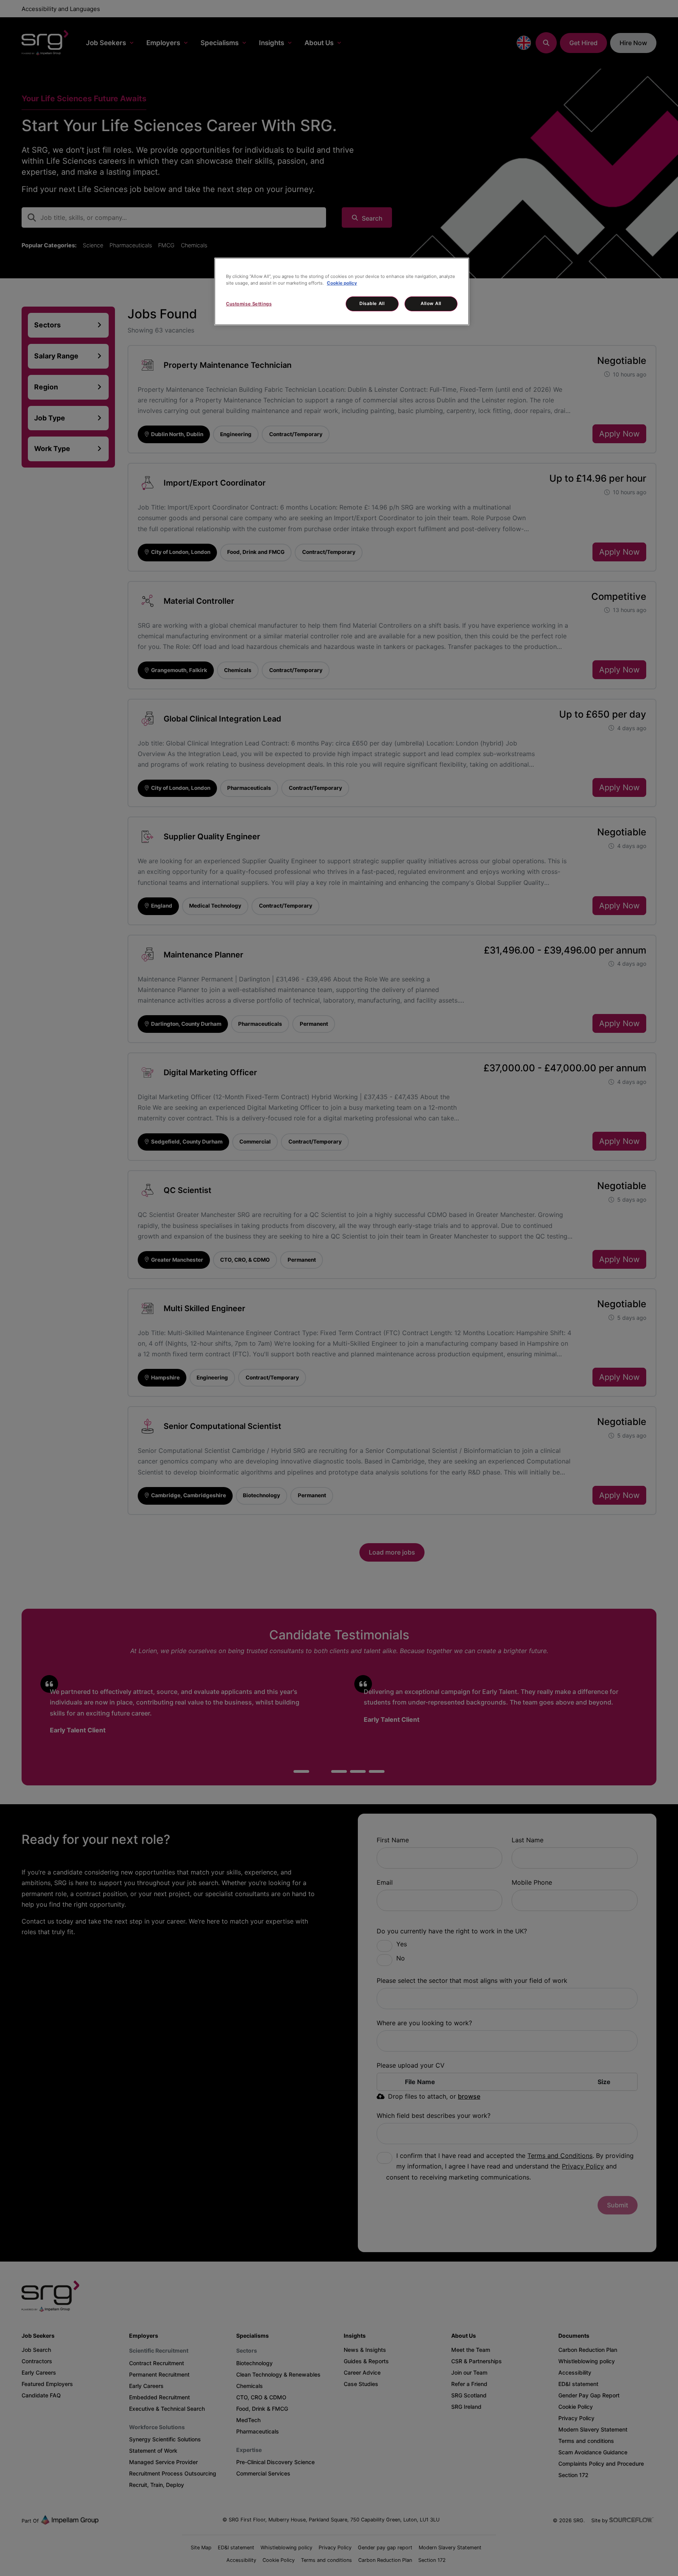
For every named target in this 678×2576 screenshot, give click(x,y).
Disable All (372, 303)
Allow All (431, 303)
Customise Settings (249, 304)
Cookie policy (342, 283)
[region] (342, 291)
